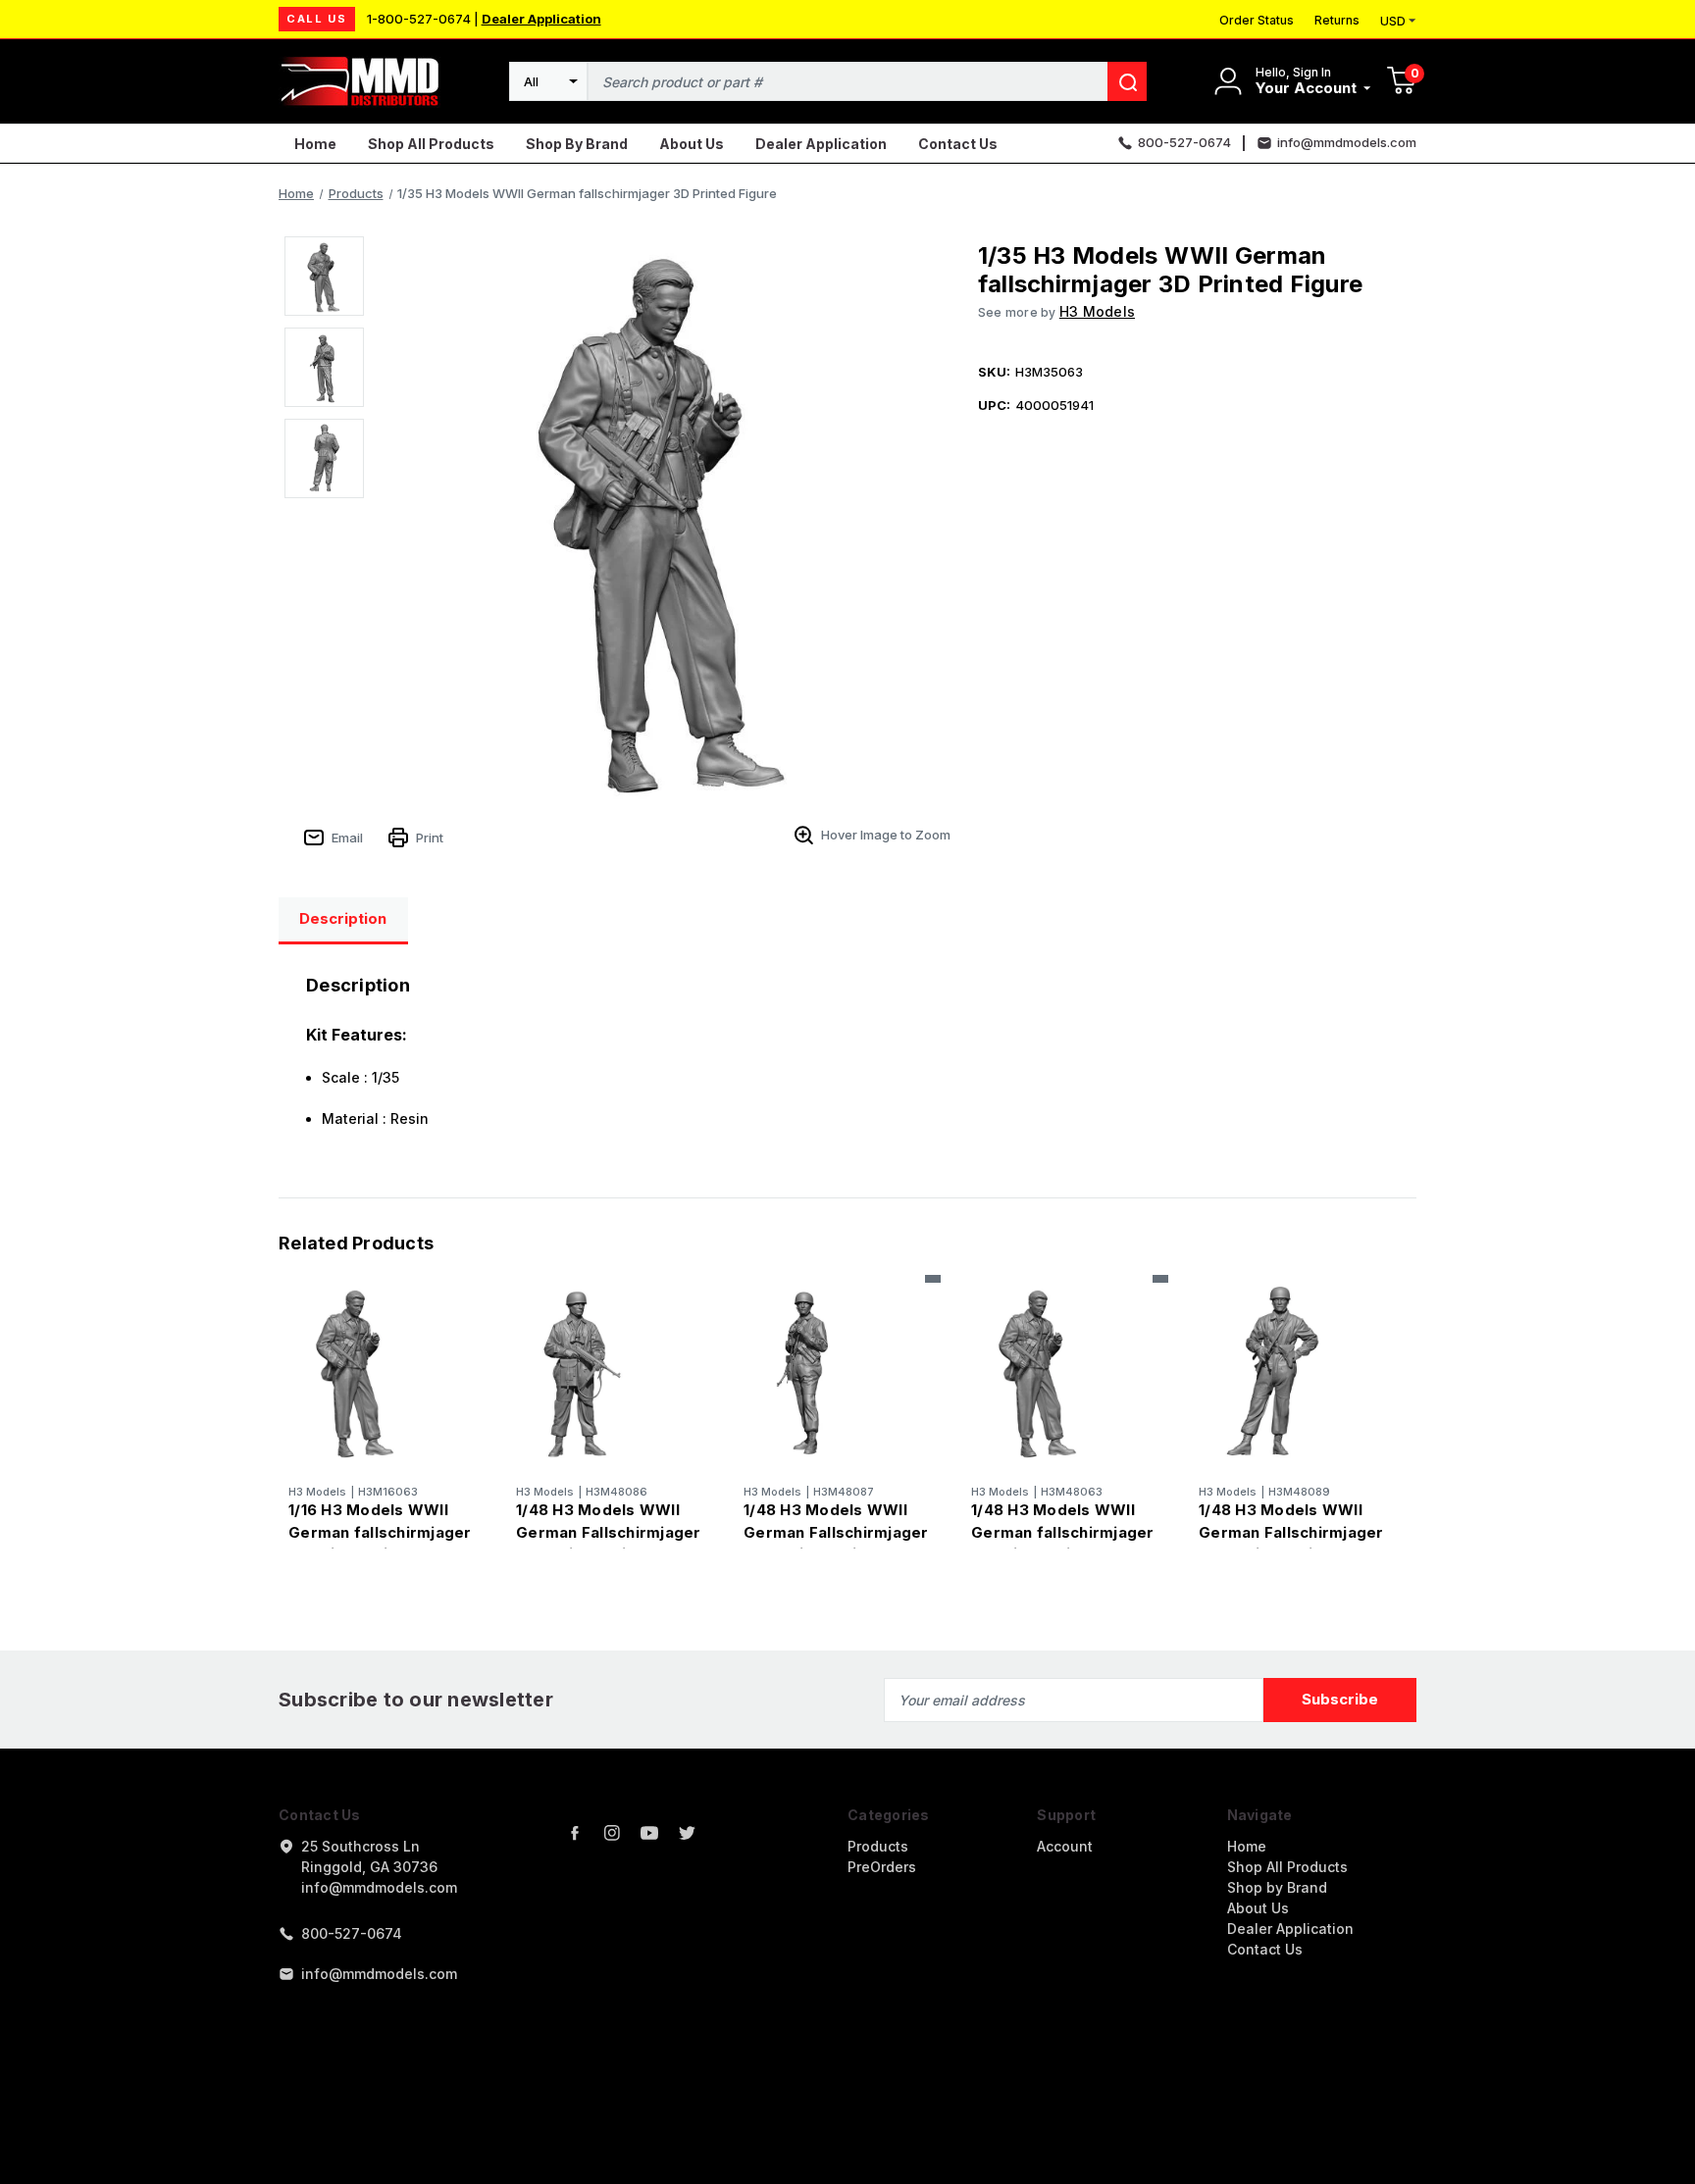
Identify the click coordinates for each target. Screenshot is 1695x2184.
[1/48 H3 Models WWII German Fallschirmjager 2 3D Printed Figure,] (837, 1371)
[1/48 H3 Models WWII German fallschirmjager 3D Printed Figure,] (1065, 1371)
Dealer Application (541, 19)
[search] (1127, 81)
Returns (1337, 20)
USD (1393, 21)
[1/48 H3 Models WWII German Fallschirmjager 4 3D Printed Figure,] (1292, 1371)
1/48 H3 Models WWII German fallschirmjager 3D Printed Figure (1063, 1532)
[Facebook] (575, 1833)
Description (343, 918)
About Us (692, 144)
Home (315, 144)
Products (878, 1846)
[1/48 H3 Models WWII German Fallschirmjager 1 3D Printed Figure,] (610, 1371)
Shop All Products (431, 144)
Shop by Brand (577, 144)
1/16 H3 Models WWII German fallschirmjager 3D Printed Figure (380, 1532)
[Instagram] (612, 1833)
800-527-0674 (352, 1933)
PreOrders (882, 1867)
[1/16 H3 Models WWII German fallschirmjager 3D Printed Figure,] (382, 1371)
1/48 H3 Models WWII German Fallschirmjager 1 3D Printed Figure (609, 1532)
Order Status (1257, 20)
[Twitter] (687, 1833)
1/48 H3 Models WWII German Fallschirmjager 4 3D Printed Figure (1291, 1532)
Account (1065, 1846)
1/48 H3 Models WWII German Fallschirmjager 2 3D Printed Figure (836, 1532)
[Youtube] (649, 1833)
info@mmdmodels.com (379, 1974)
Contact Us (958, 144)
